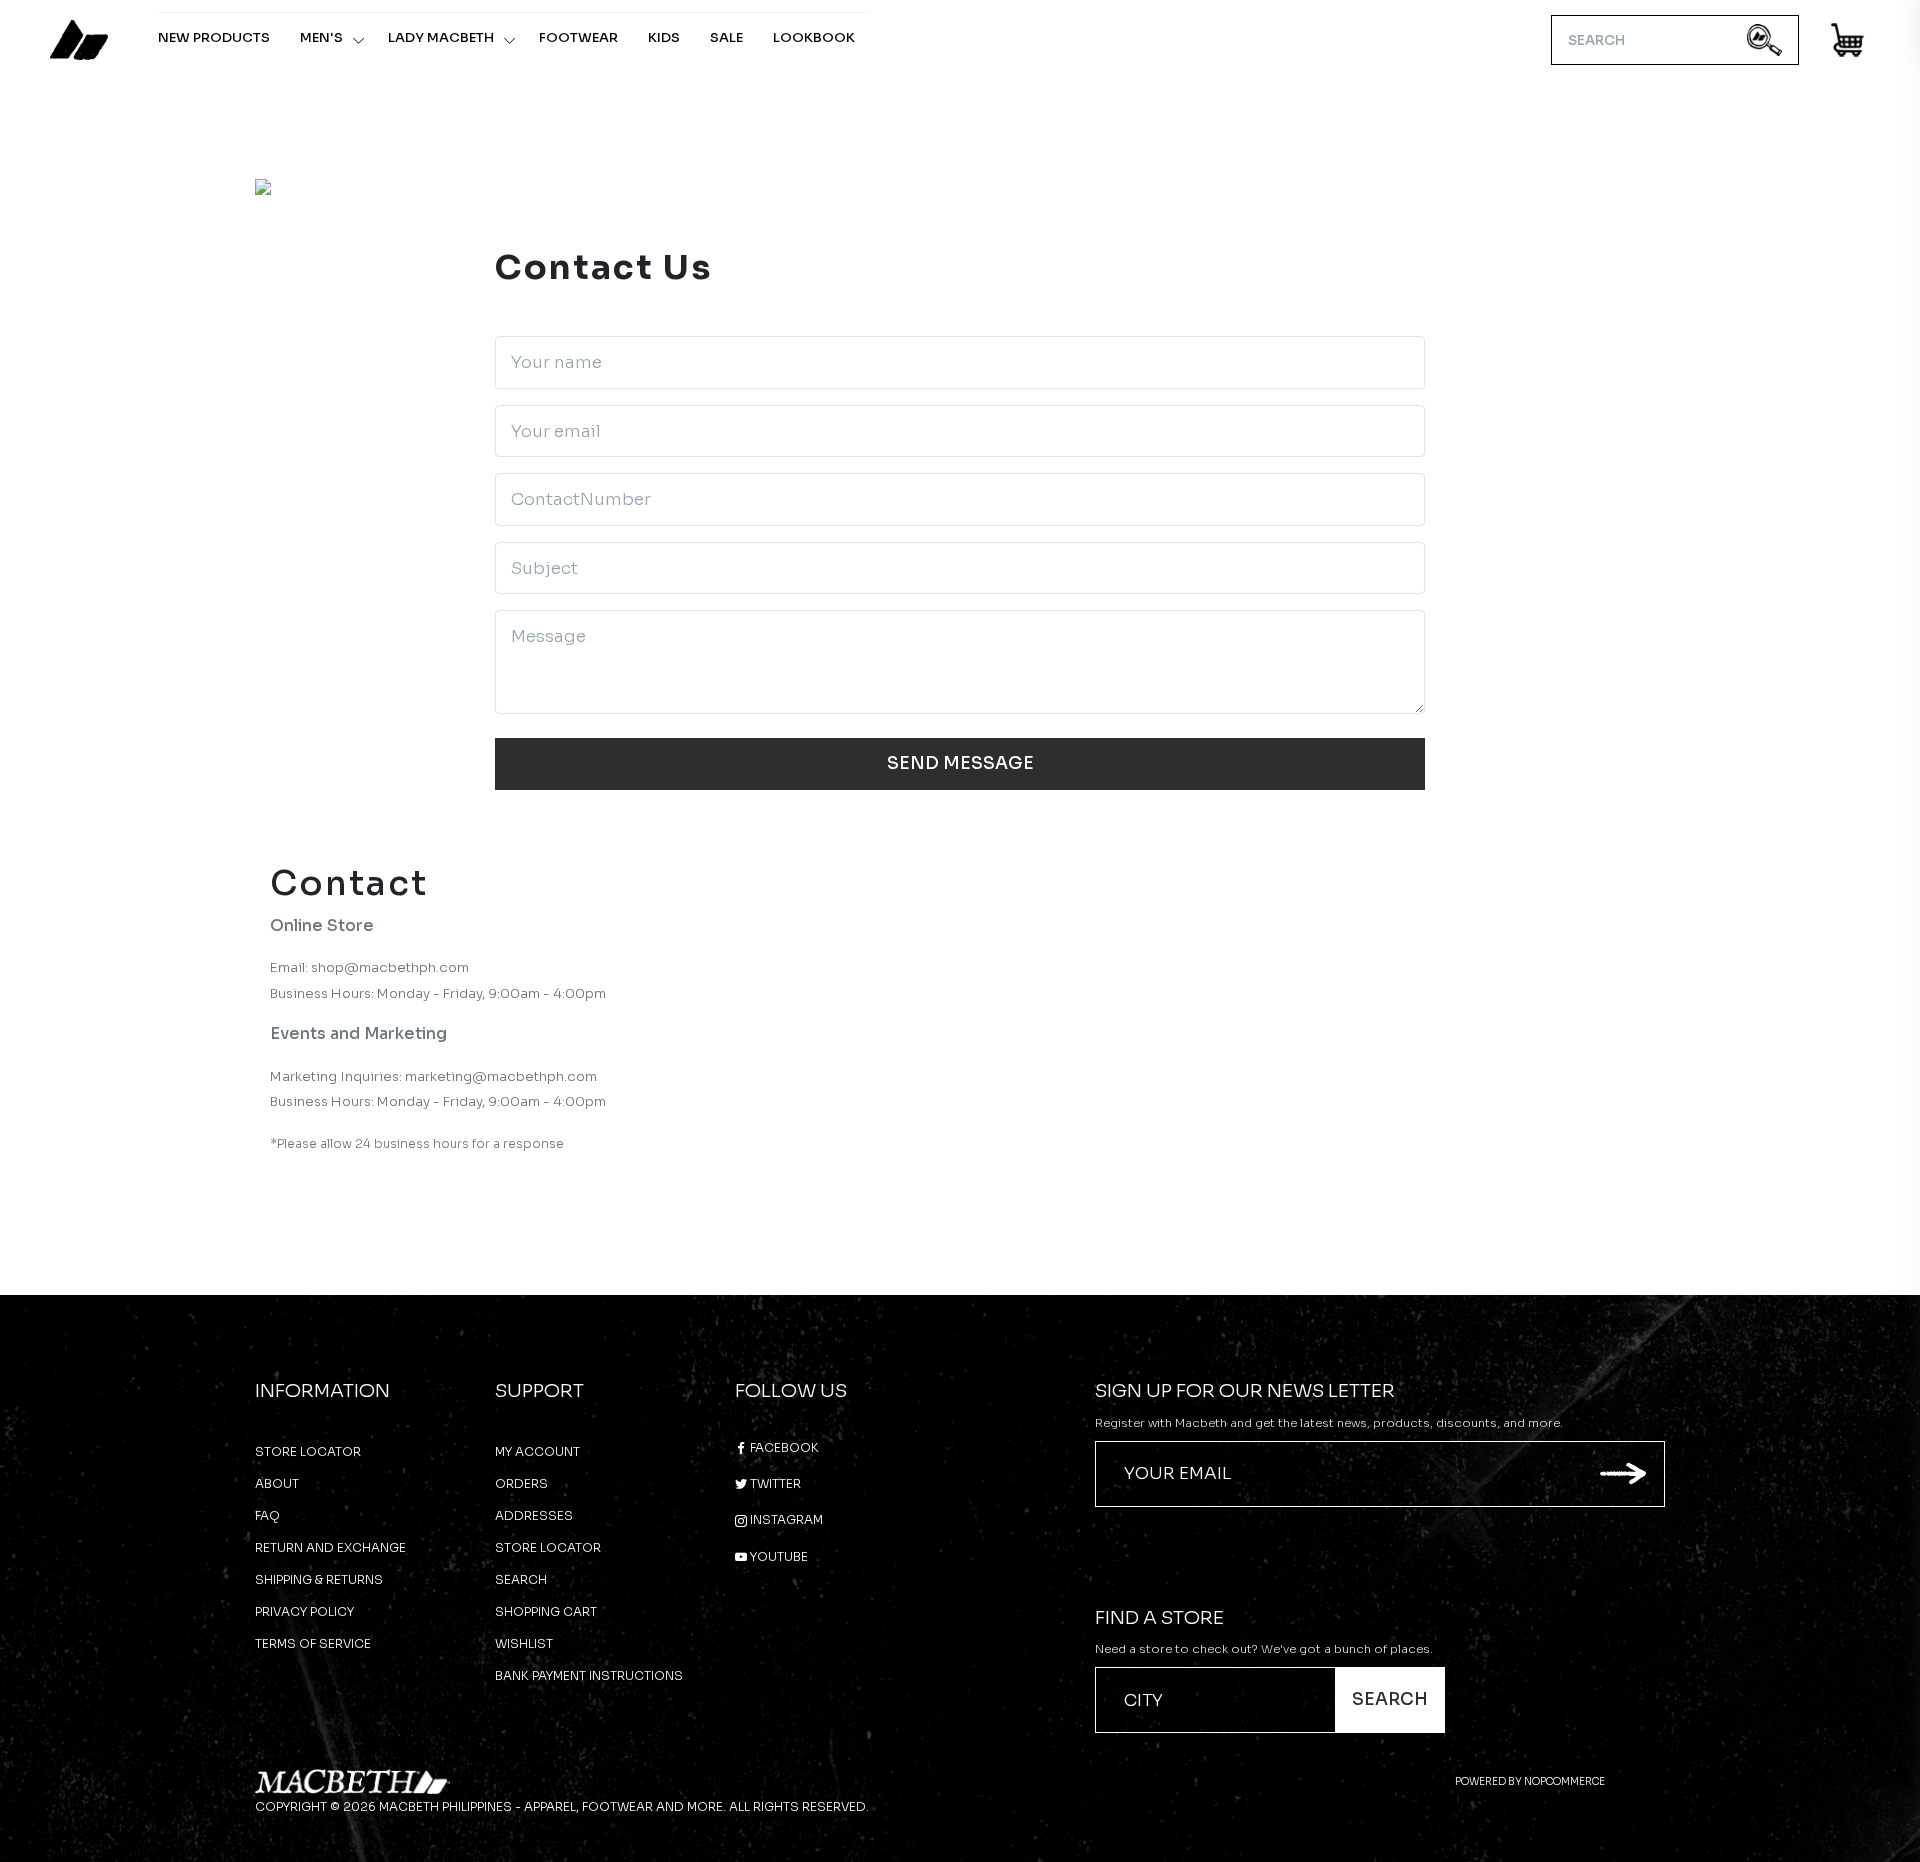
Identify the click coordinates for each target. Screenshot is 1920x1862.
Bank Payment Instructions (589, 1675)
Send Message (960, 763)
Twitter (774, 1483)
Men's (321, 37)
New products (214, 37)
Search (521, 1579)
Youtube (777, 1556)
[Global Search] (1764, 40)
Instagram (785, 1519)
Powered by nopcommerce (1530, 1781)
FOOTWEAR (578, 37)
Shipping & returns (319, 1579)
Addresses (534, 1515)
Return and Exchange (330, 1547)
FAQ (267, 1515)
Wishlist (524, 1643)
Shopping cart (546, 1611)
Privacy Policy (304, 1611)
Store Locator (308, 1451)
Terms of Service (313, 1643)
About (277, 1483)
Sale (726, 37)
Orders (521, 1483)
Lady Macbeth (441, 37)
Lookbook (814, 37)
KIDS (664, 37)
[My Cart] (1848, 43)
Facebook (783, 1447)
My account (537, 1451)
